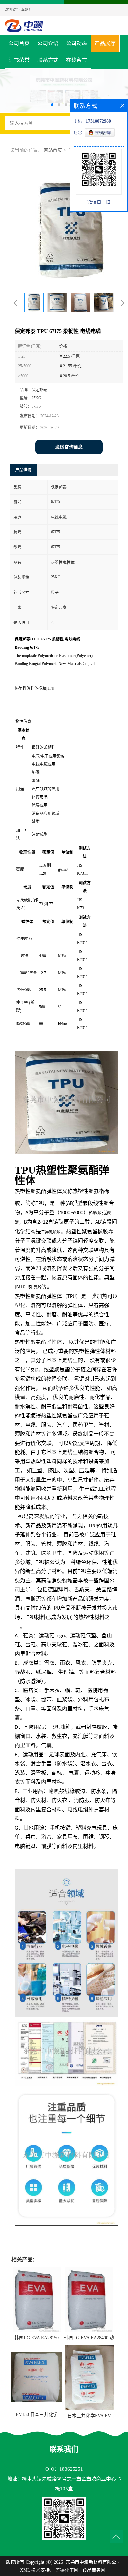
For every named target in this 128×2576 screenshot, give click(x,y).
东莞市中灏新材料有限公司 (93, 2562)
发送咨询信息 (69, 447)
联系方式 (48, 60)
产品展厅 (105, 43)
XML (25, 2570)
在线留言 (76, 60)
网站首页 (53, 150)
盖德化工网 (67, 2570)
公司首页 (19, 43)
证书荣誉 (19, 60)
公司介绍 (48, 43)
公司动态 (76, 43)
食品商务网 (94, 2570)
